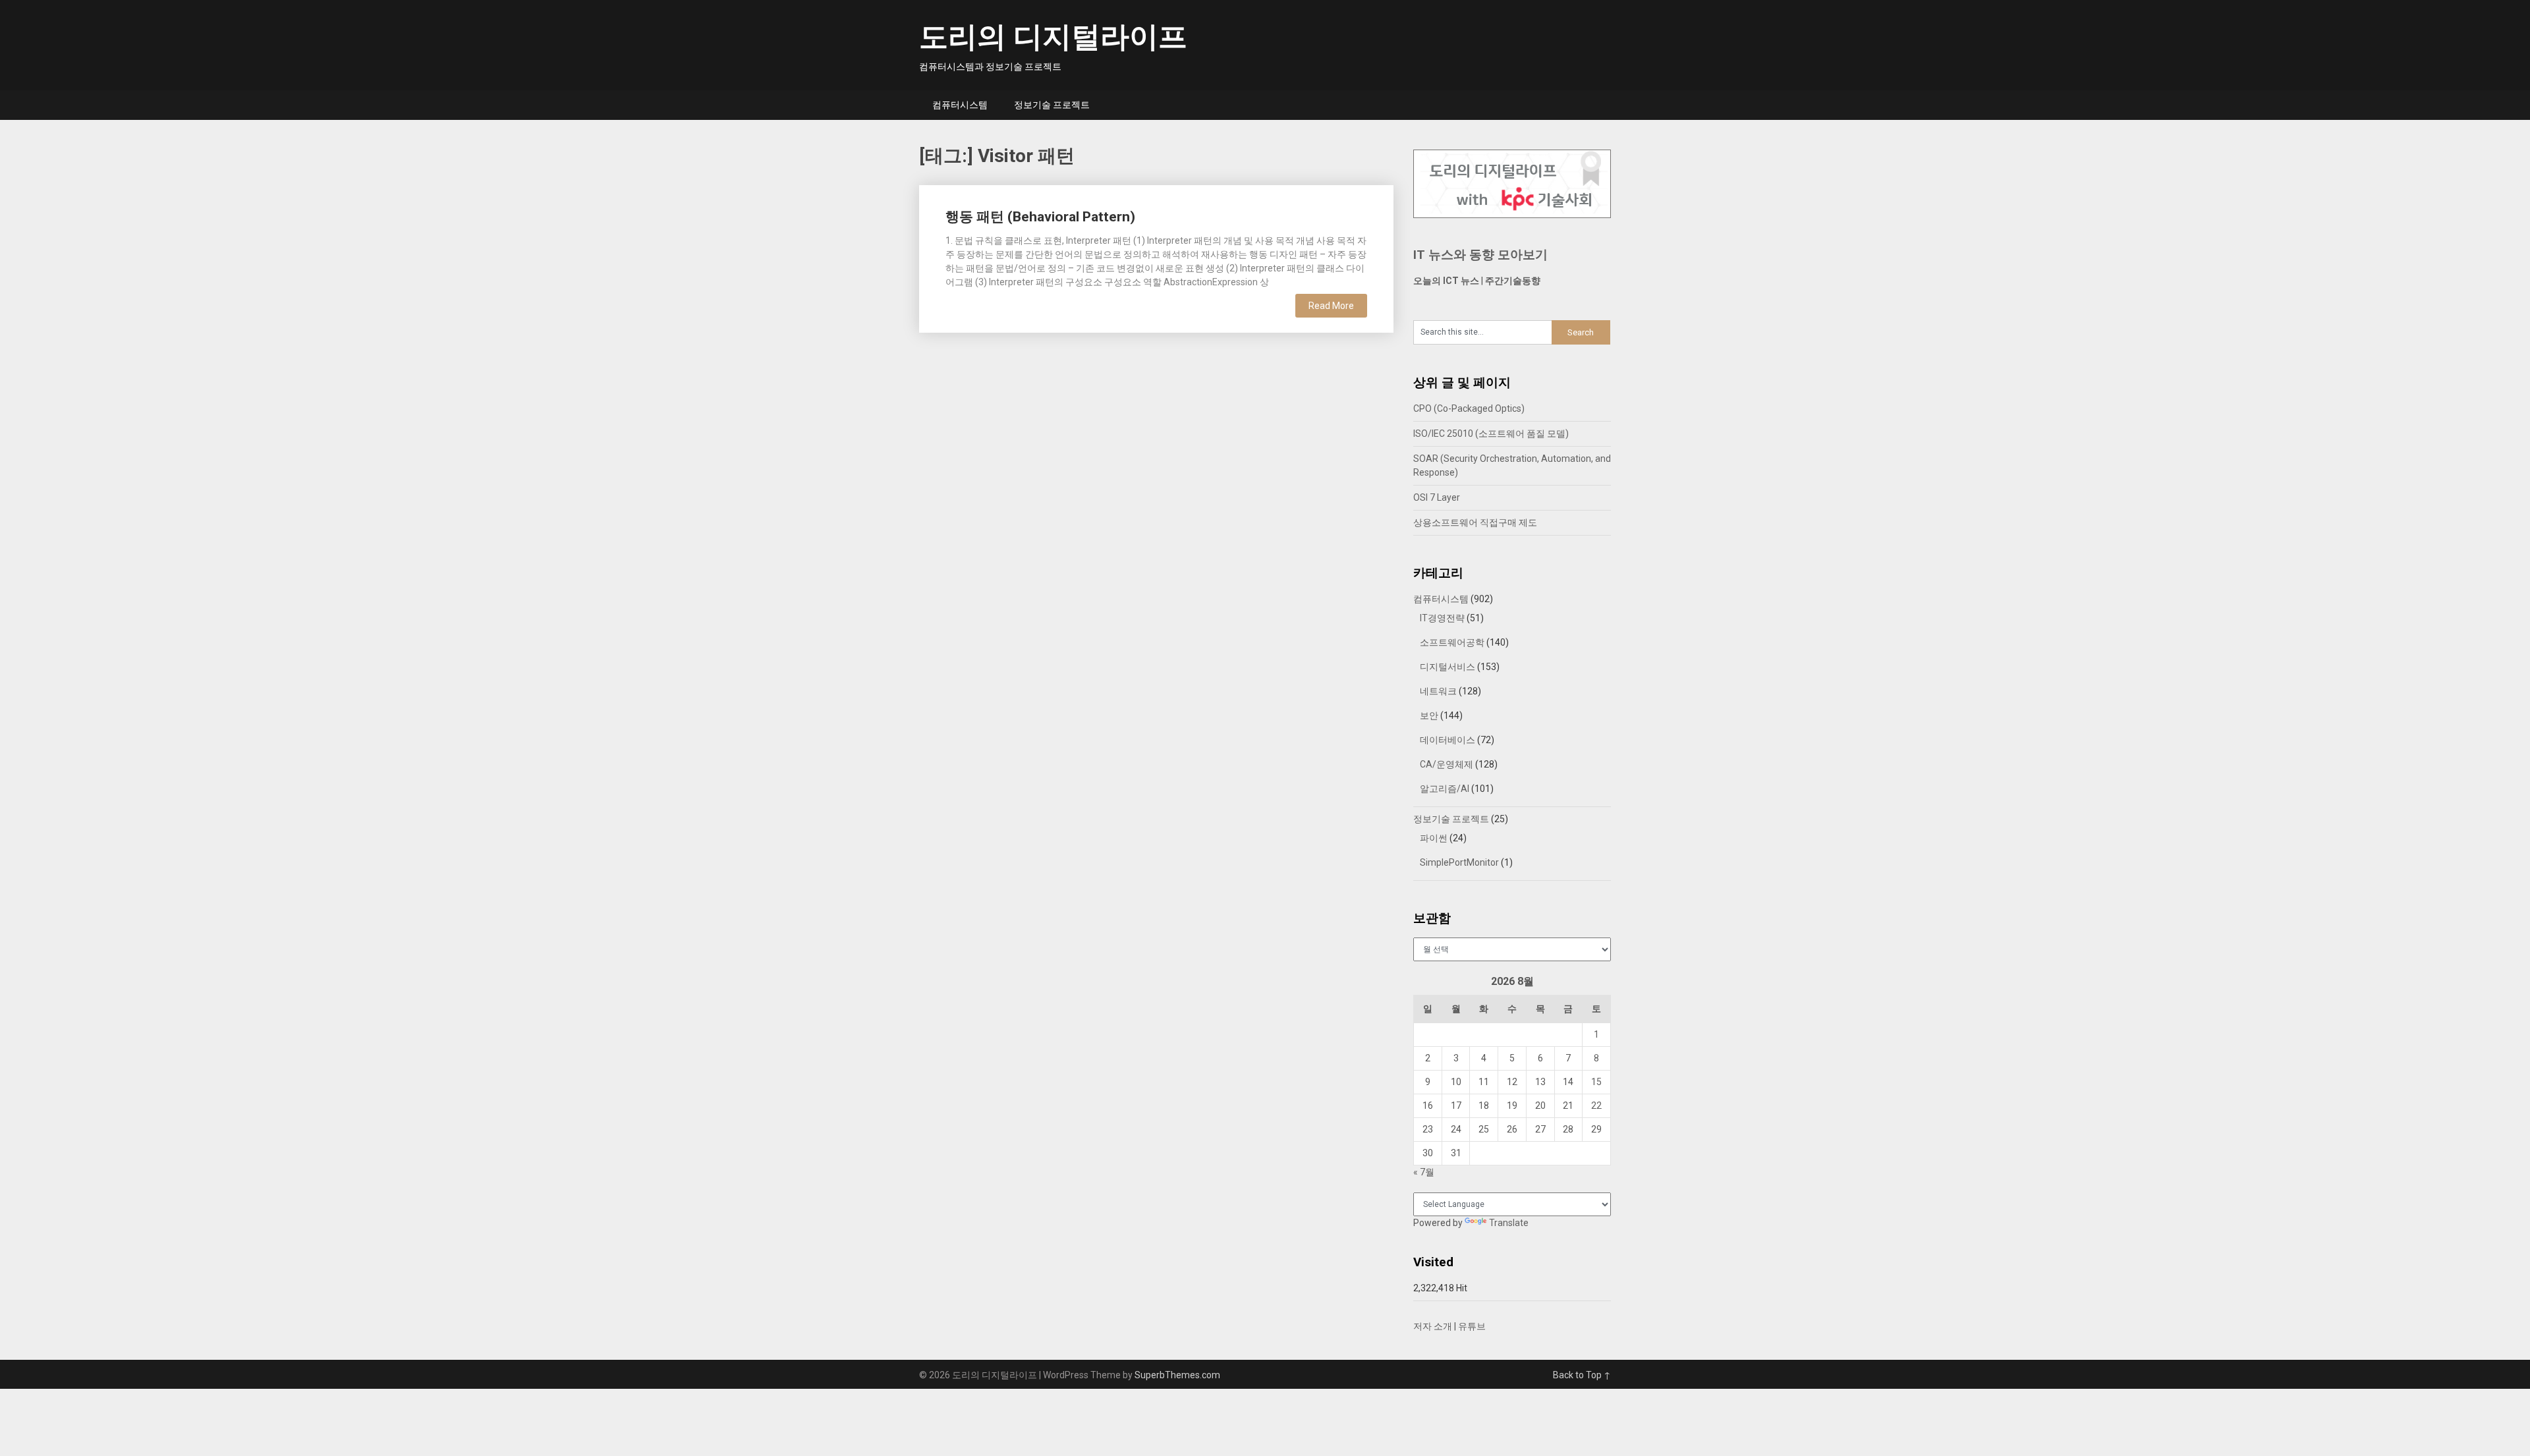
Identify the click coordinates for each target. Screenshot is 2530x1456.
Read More (1331, 306)
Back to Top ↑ (1582, 1375)
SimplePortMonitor (1459, 862)
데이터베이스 (1448, 740)
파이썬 (1434, 838)
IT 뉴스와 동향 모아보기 (1480, 255)
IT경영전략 (1442, 618)
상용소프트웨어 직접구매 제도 (1475, 522)
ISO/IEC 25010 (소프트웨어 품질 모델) (1491, 434)
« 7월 (1424, 1172)
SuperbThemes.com (1177, 1375)
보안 (1429, 715)
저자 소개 (1433, 1326)
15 (1596, 1082)
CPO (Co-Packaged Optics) (1469, 408)
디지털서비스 (1448, 667)
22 (1596, 1106)
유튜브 (1472, 1326)
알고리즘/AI (1445, 789)
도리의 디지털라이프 (1053, 37)
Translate (1509, 1223)
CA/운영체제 (1447, 764)
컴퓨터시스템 (960, 105)
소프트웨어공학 (1452, 642)
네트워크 (1438, 691)
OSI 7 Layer (1437, 497)
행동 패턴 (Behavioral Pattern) (1040, 217)
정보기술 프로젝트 (1052, 105)
